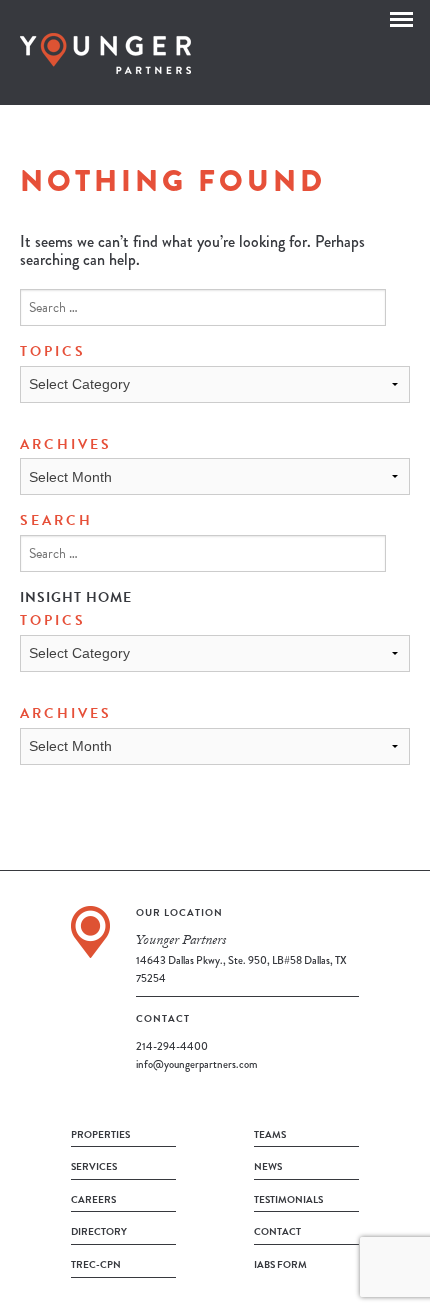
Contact (277, 1231)
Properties (100, 1134)
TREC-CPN (96, 1264)
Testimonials (288, 1199)
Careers (93, 1199)
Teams (270, 1134)
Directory (99, 1231)
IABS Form (280, 1264)
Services (94, 1166)
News (268, 1166)
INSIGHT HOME (76, 597)
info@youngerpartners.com (196, 1064)
